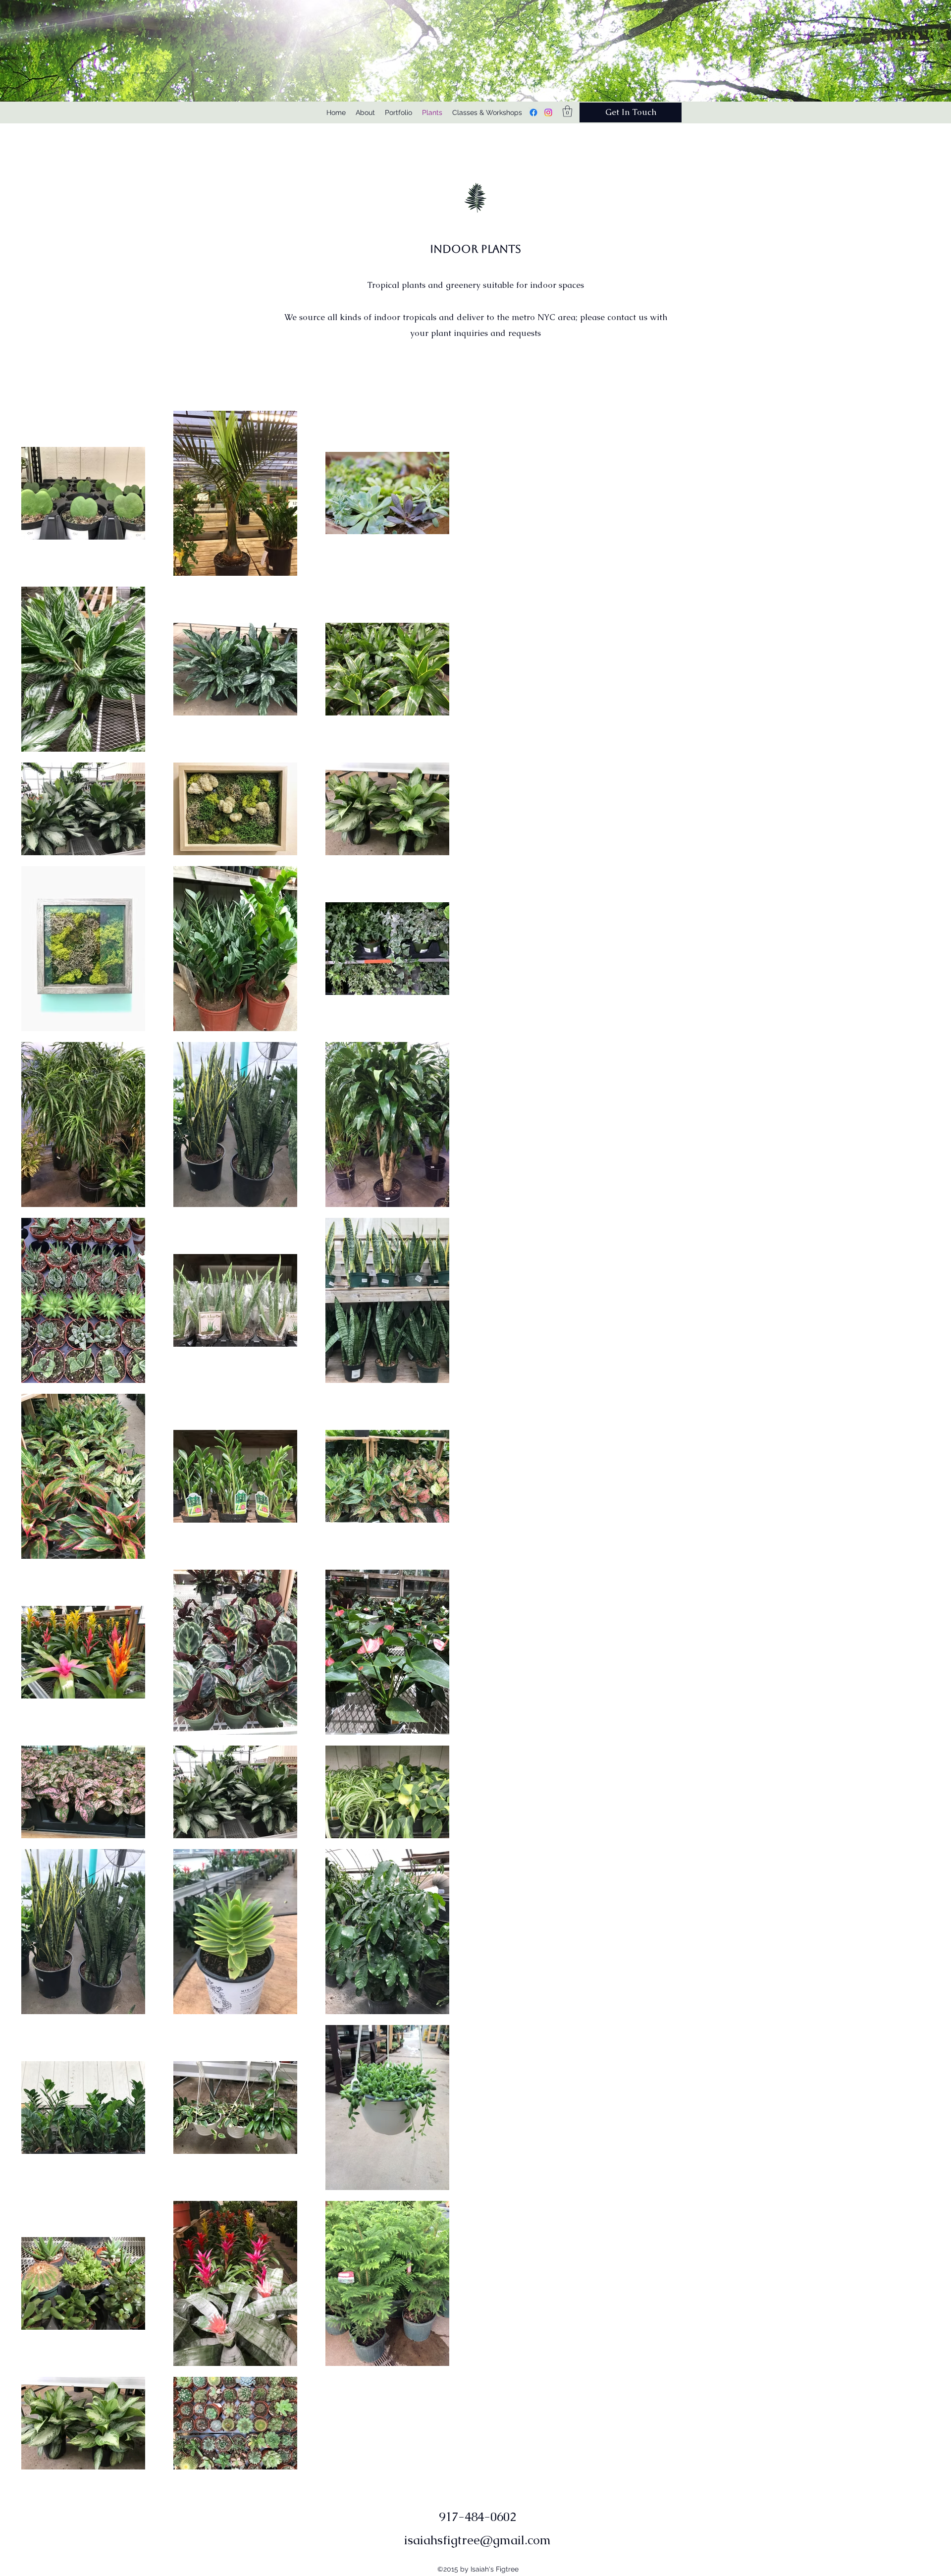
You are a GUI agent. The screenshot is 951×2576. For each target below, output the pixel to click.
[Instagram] (548, 112)
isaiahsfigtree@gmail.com (477, 2540)
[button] (567, 111)
